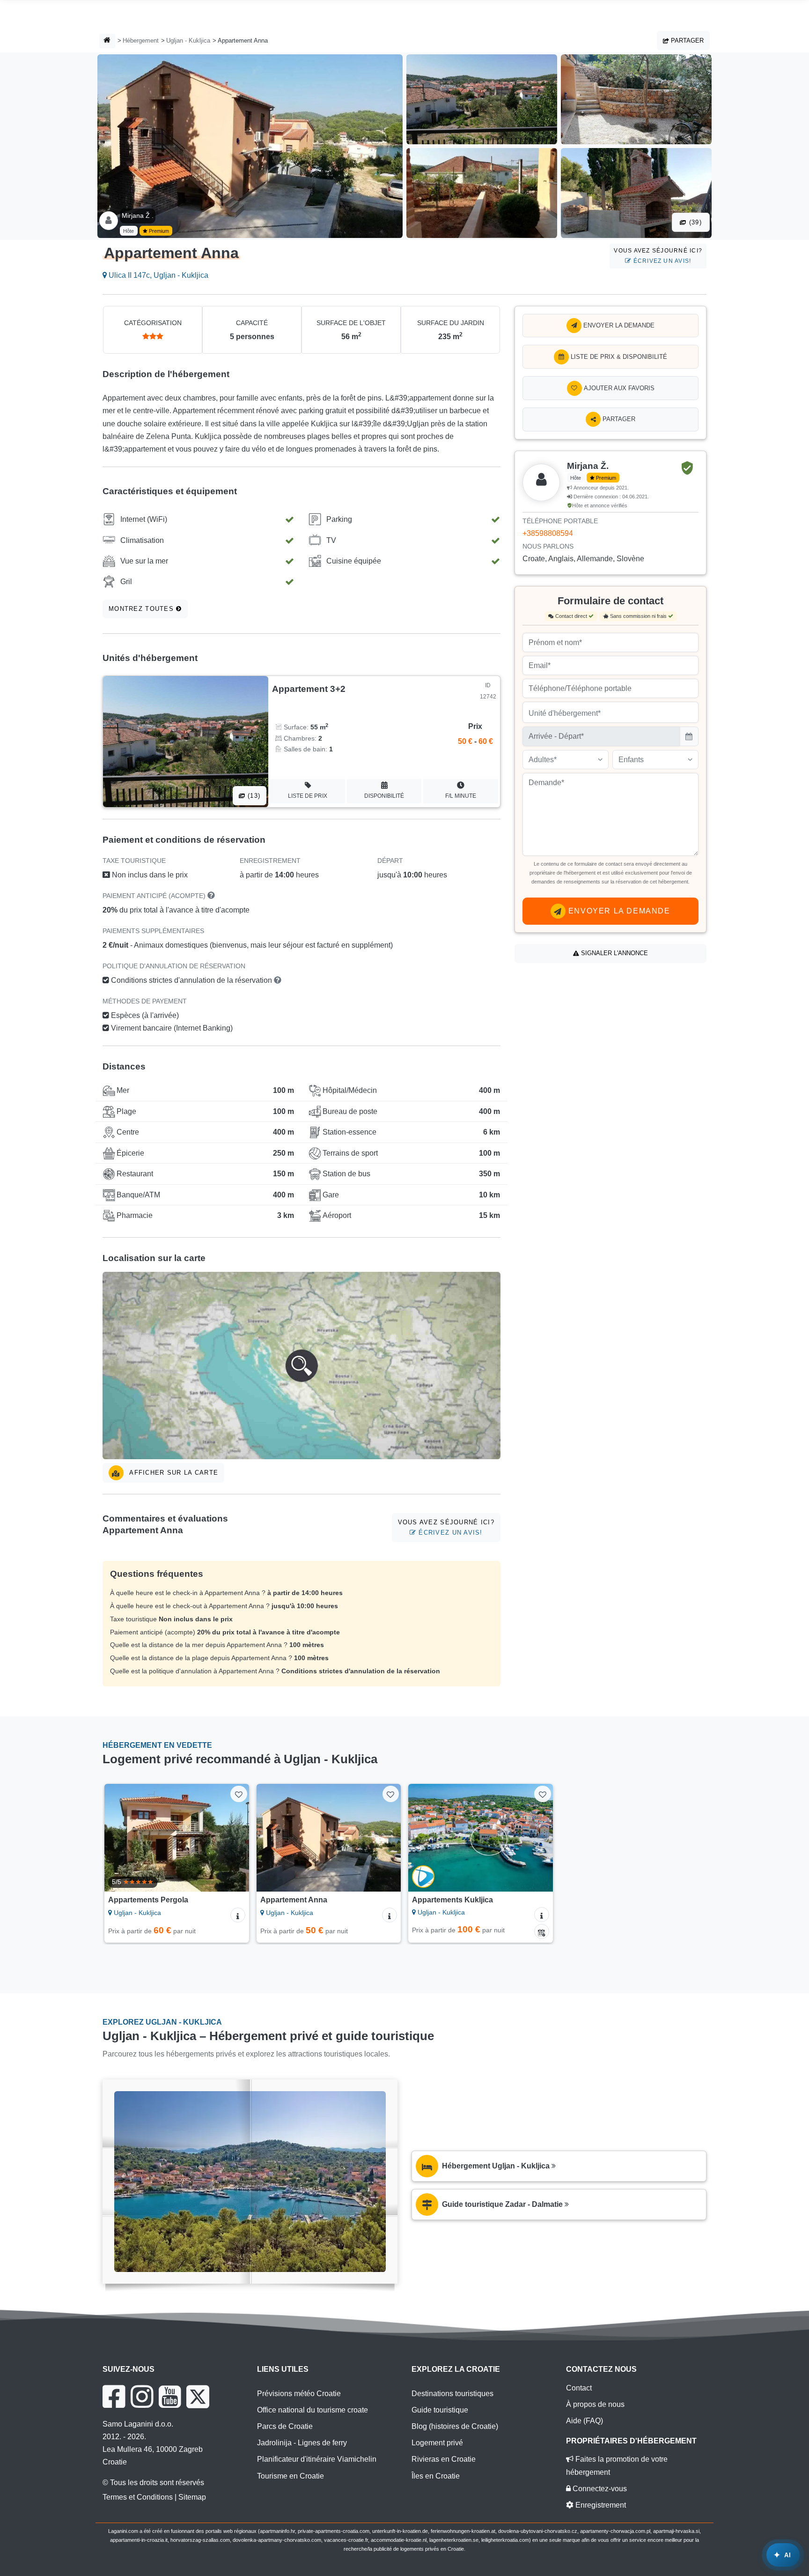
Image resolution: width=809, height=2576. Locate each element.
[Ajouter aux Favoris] (239, 1794)
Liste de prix (308, 796)
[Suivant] (233, 1838)
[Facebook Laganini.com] (114, 2397)
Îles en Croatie (436, 2476)
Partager (686, 41)
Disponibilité (384, 796)
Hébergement (141, 41)
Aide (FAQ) (585, 2421)
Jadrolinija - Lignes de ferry (302, 2443)
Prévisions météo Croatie (299, 2394)
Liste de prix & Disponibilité (618, 357)
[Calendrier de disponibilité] (542, 1931)
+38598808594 (548, 533)
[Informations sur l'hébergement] (238, 1915)
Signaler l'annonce (614, 953)
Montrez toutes (142, 609)
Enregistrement (600, 2505)
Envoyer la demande (618, 325)
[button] (302, 1366)
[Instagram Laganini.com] (142, 2397)
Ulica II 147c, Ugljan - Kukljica (158, 275)
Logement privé (437, 2443)
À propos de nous (595, 2404)
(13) (253, 796)
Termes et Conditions (138, 2497)
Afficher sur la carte (173, 1473)
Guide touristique (440, 2410)
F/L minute (461, 796)
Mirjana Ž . (138, 215)
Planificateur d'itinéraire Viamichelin (317, 2459)
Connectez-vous (599, 2489)
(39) (694, 222)
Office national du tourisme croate (313, 2410)
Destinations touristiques (452, 2394)
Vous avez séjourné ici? (658, 256)
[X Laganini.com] (198, 2397)
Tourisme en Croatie (291, 2476)
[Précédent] (120, 1838)
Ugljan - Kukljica (188, 41)
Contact (579, 2388)
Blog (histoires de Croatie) (455, 2426)
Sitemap (192, 2497)
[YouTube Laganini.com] (170, 2397)
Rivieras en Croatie (444, 2459)
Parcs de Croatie (285, 2426)
